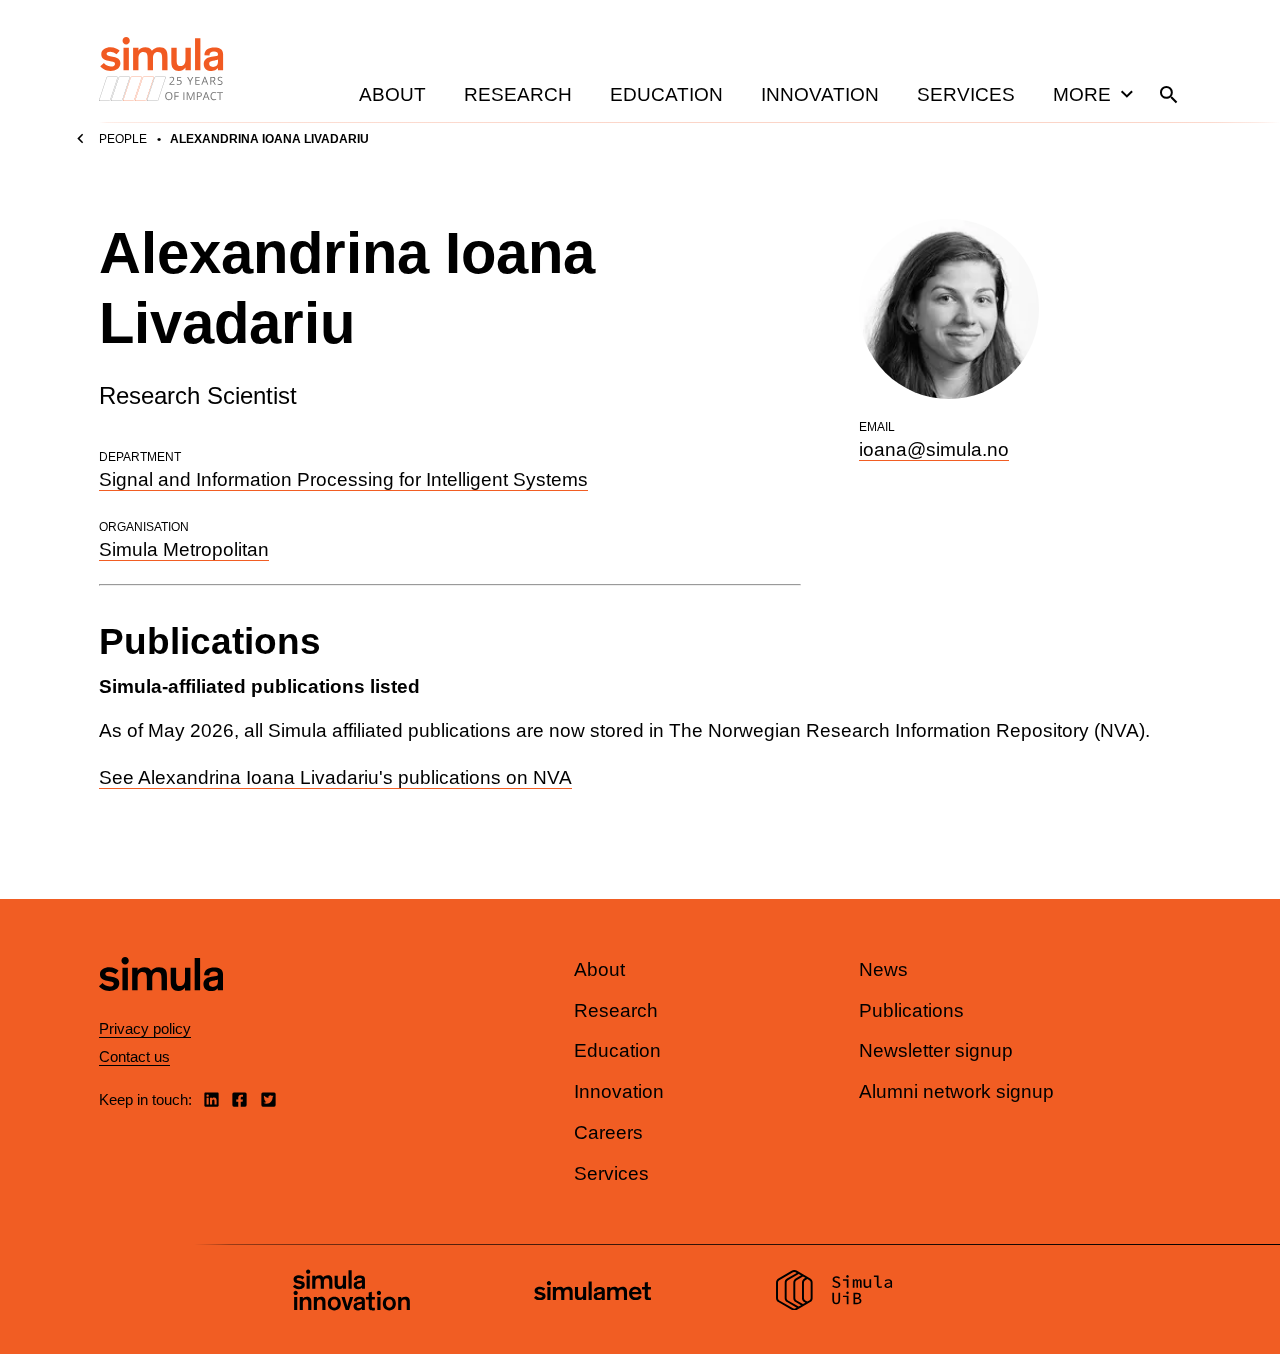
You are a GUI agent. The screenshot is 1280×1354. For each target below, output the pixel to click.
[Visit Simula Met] (592, 1293)
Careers (608, 1132)
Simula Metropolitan (184, 549)
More (1082, 94)
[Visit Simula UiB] (834, 1293)
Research (518, 94)
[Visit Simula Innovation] (351, 1293)
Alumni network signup (956, 1091)
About (392, 94)
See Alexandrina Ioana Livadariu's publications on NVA (335, 777)
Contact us (134, 1056)
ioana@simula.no (934, 449)
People (123, 139)
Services (966, 94)
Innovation (820, 94)
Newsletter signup (936, 1050)
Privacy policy (145, 1028)
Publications (911, 1010)
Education (666, 94)
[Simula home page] (161, 1007)
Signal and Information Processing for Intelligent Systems (343, 479)
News (883, 969)
